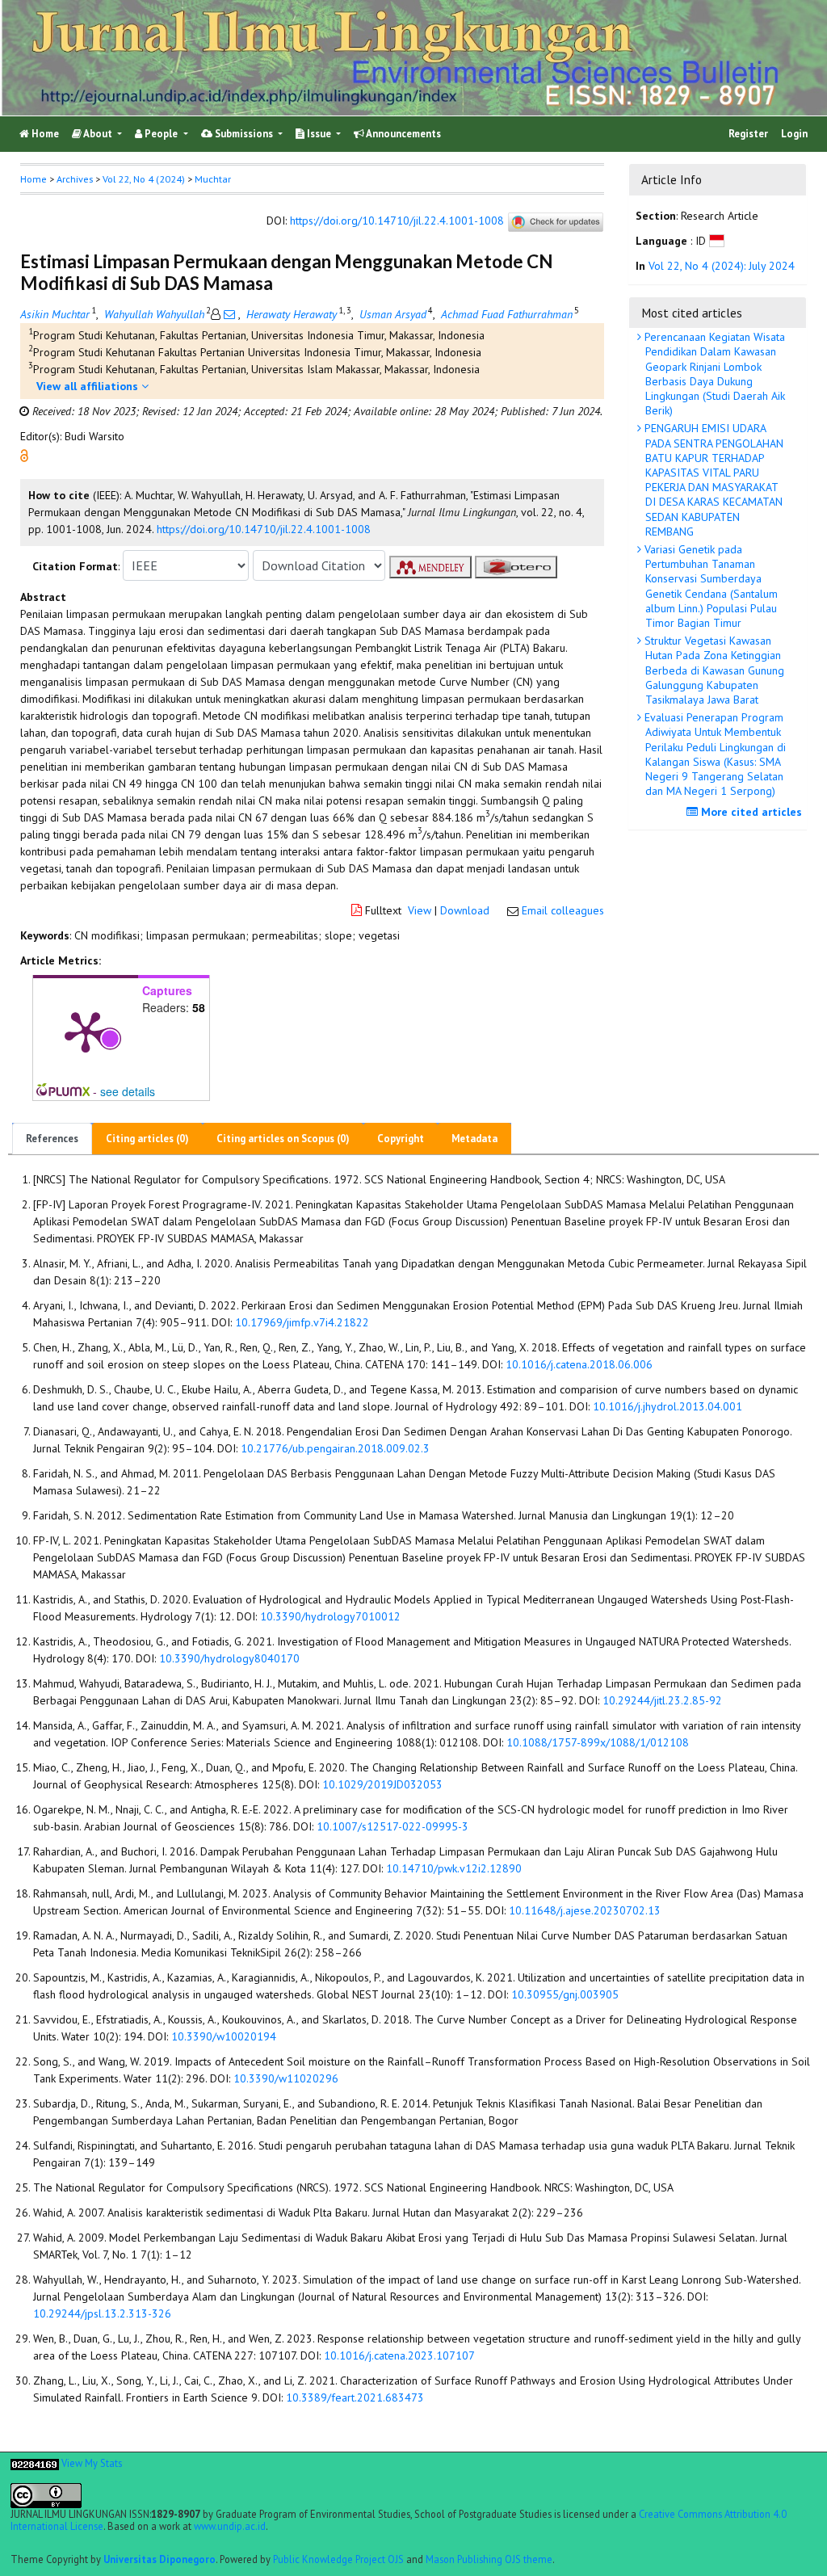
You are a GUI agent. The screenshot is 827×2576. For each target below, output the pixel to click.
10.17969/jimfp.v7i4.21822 (302, 1322)
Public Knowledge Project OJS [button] (338, 2559)
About (98, 134)
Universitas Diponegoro (160, 2559)
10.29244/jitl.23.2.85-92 (662, 1700)
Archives (75, 179)
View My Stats (92, 2463)
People (161, 134)
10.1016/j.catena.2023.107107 (399, 2355)
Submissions (244, 134)
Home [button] (34, 179)
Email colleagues (563, 910)
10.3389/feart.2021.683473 (355, 2397)
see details (128, 1091)
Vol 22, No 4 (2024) (144, 179)
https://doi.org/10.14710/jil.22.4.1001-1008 (397, 221)
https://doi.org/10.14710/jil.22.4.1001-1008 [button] (264, 529)
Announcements (403, 134)
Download (465, 910)
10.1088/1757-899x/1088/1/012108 (598, 1742)
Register (748, 134)
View (420, 910)
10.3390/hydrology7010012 (330, 1616)
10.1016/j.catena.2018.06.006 (579, 1364)
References (52, 1139)
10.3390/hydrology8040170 (229, 1658)
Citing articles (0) (147, 1139)
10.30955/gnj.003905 (565, 1994)
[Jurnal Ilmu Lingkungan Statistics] (35, 2463)
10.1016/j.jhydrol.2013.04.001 (667, 1406)
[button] (24, 454)
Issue (319, 134)
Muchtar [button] (213, 179)
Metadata (474, 1139)
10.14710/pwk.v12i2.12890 (454, 1868)
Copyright (401, 1139)
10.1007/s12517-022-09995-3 (393, 1826)
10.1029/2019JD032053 (382, 1784)
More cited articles (750, 812)
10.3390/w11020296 (286, 2078)
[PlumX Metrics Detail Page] (86, 1031)
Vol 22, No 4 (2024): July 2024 (722, 266)
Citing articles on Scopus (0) (283, 1139)
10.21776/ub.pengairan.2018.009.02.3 (335, 1448)
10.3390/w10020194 (224, 2036)
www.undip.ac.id (230, 2526)
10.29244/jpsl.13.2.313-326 (102, 2313)
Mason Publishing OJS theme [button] (489, 2559)
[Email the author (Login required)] (229, 314)
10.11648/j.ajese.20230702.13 (585, 1910)
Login (794, 134)
